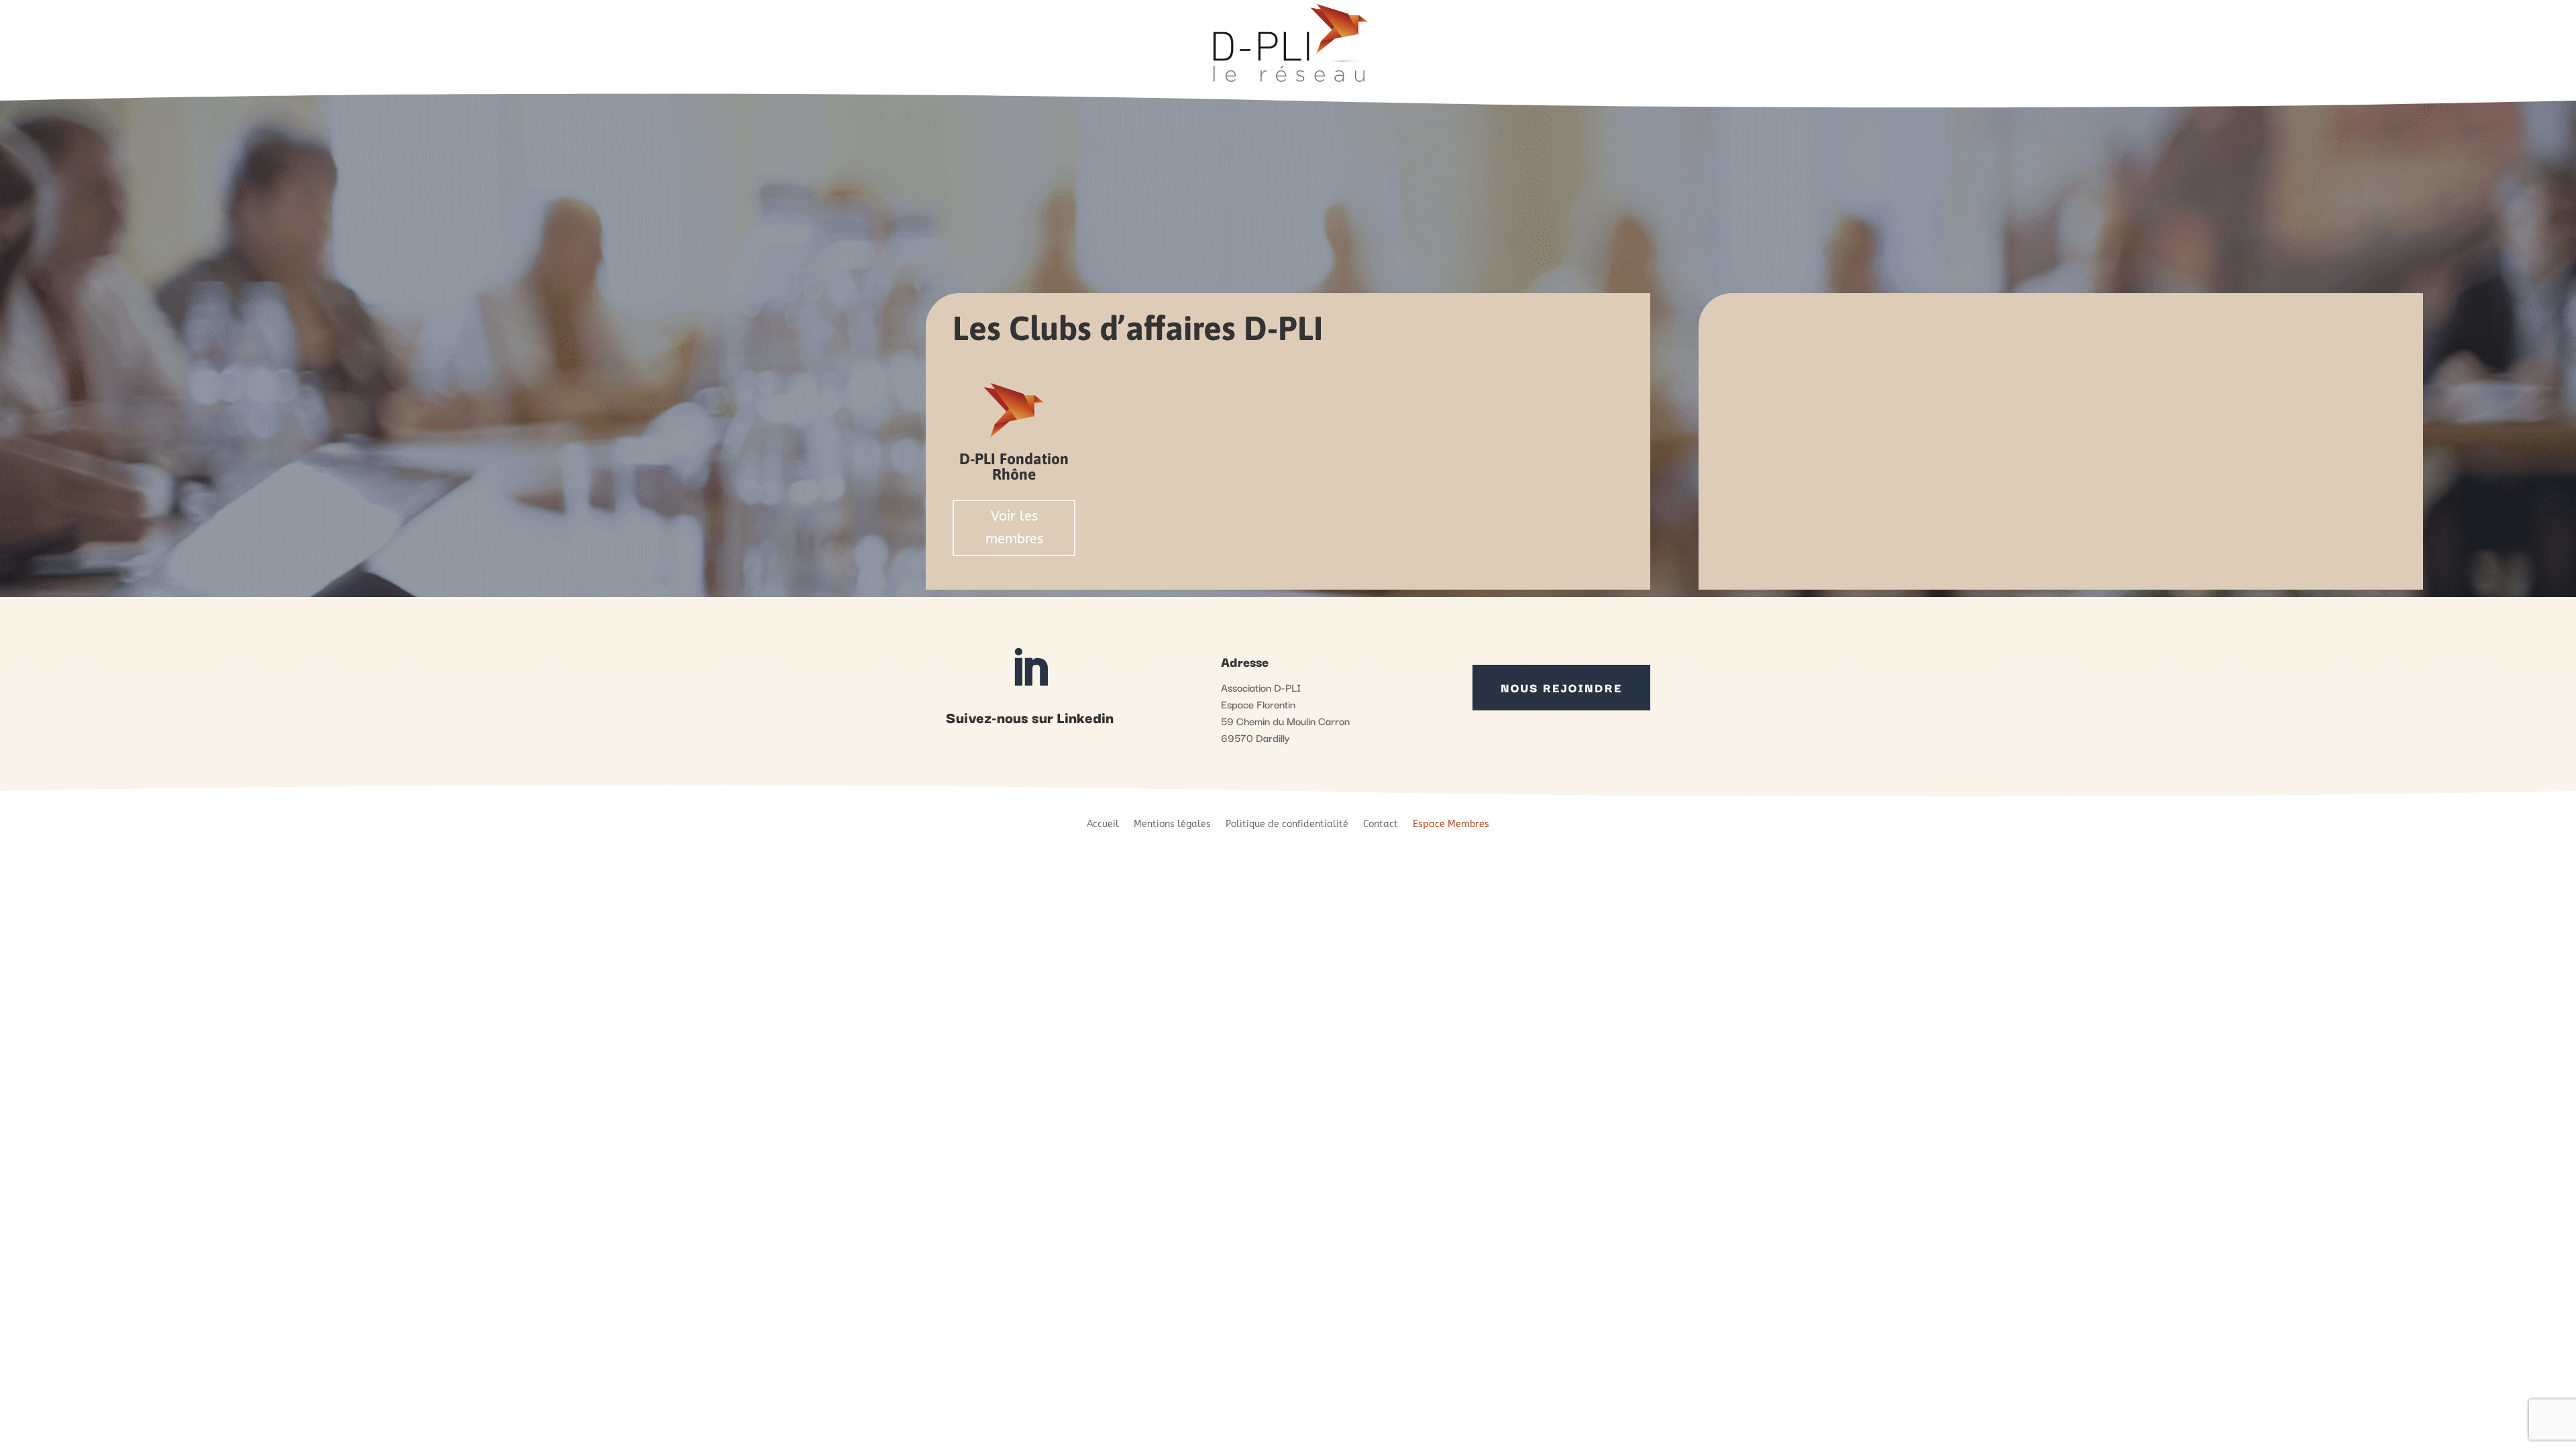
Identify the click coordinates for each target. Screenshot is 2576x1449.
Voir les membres (1014, 528)
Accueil (1103, 824)
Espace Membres (1451, 824)
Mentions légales (1172, 824)
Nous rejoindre (1561, 687)
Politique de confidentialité (1287, 824)
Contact (1381, 824)
